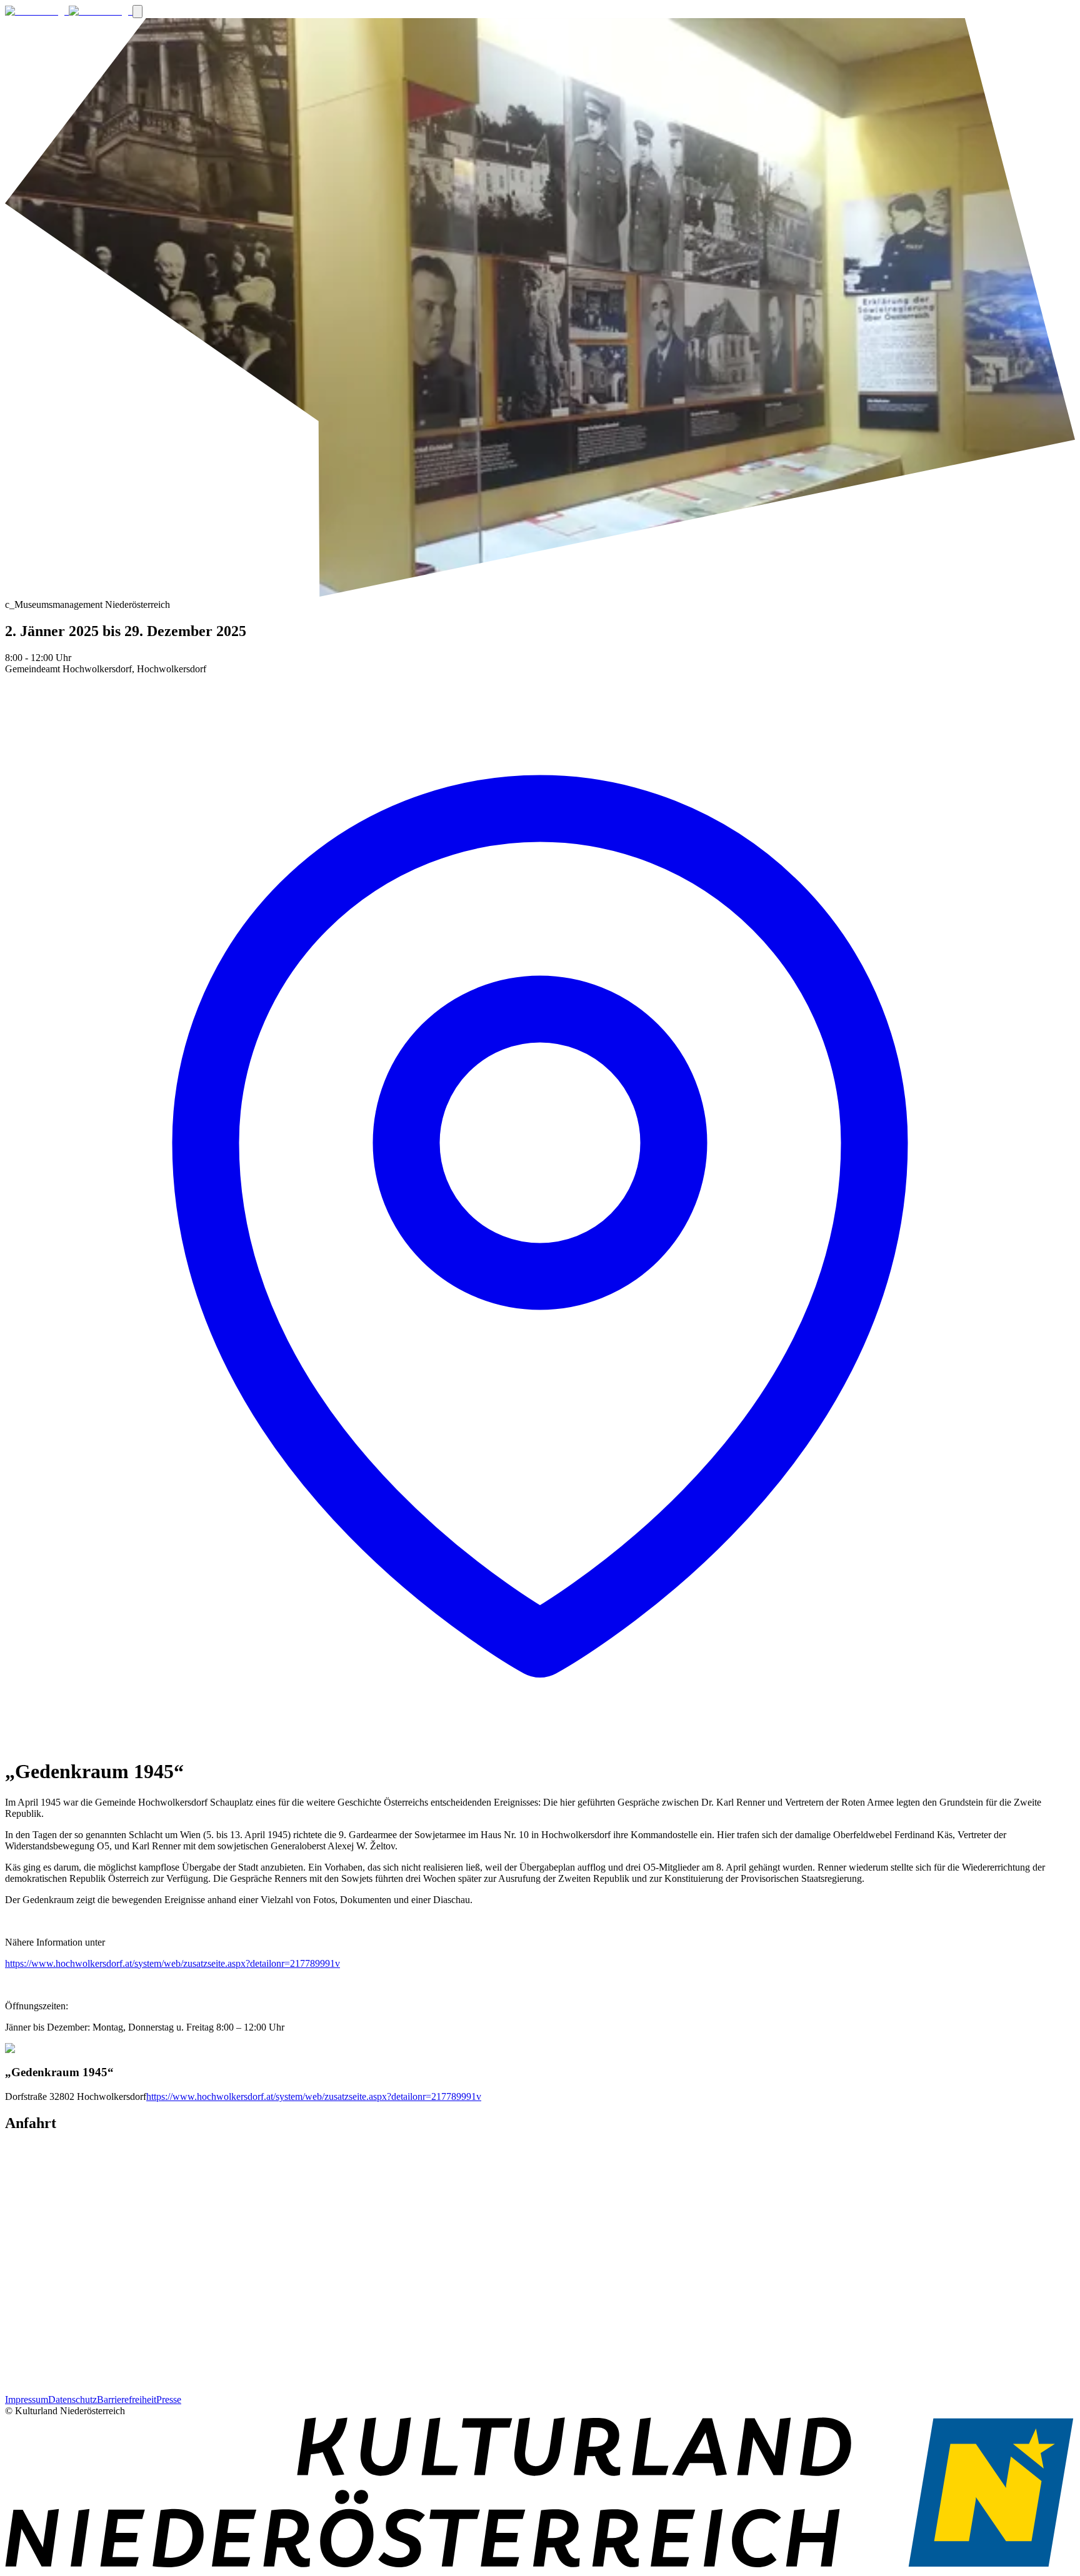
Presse (169, 2399)
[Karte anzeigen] (540, 1741)
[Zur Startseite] (69, 11)
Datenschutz (72, 2399)
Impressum (27, 2399)
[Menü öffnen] (137, 12)
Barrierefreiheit (127, 2399)
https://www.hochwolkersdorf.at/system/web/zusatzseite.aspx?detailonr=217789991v (172, 1963)
